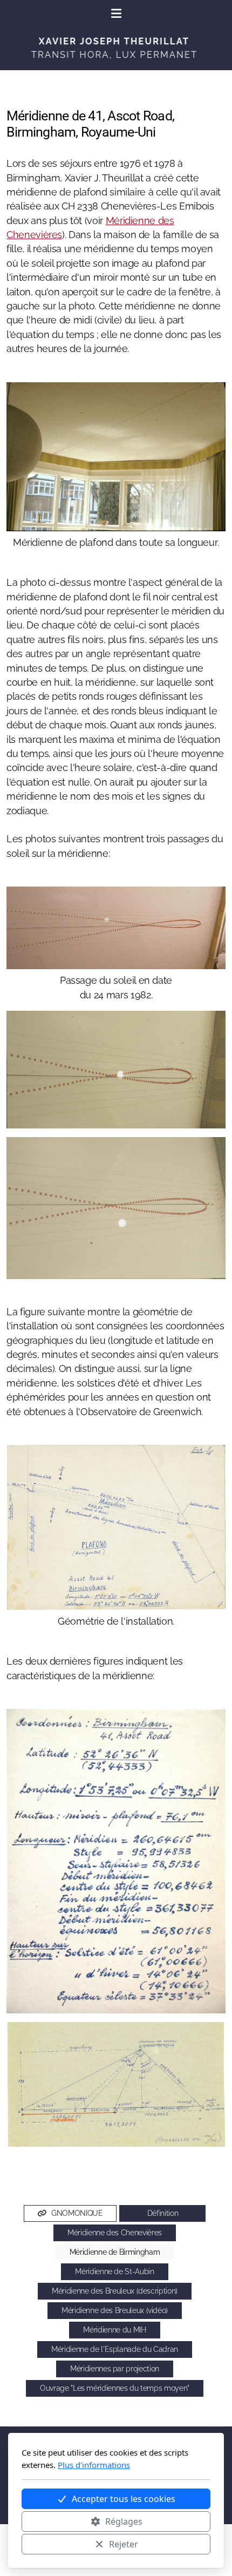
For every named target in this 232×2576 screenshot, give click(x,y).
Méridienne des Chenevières (115, 2233)
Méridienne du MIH (114, 2330)
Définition (163, 2213)
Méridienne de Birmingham (115, 2252)
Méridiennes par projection (115, 2369)
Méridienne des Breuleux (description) (115, 2291)
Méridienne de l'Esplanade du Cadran (115, 2349)
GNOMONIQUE (77, 2213)
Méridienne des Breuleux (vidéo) (115, 2310)
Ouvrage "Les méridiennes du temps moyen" (115, 2388)
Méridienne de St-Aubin (114, 2271)
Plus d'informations (94, 2465)
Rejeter (124, 2544)
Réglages (124, 2521)
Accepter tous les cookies (124, 2499)
